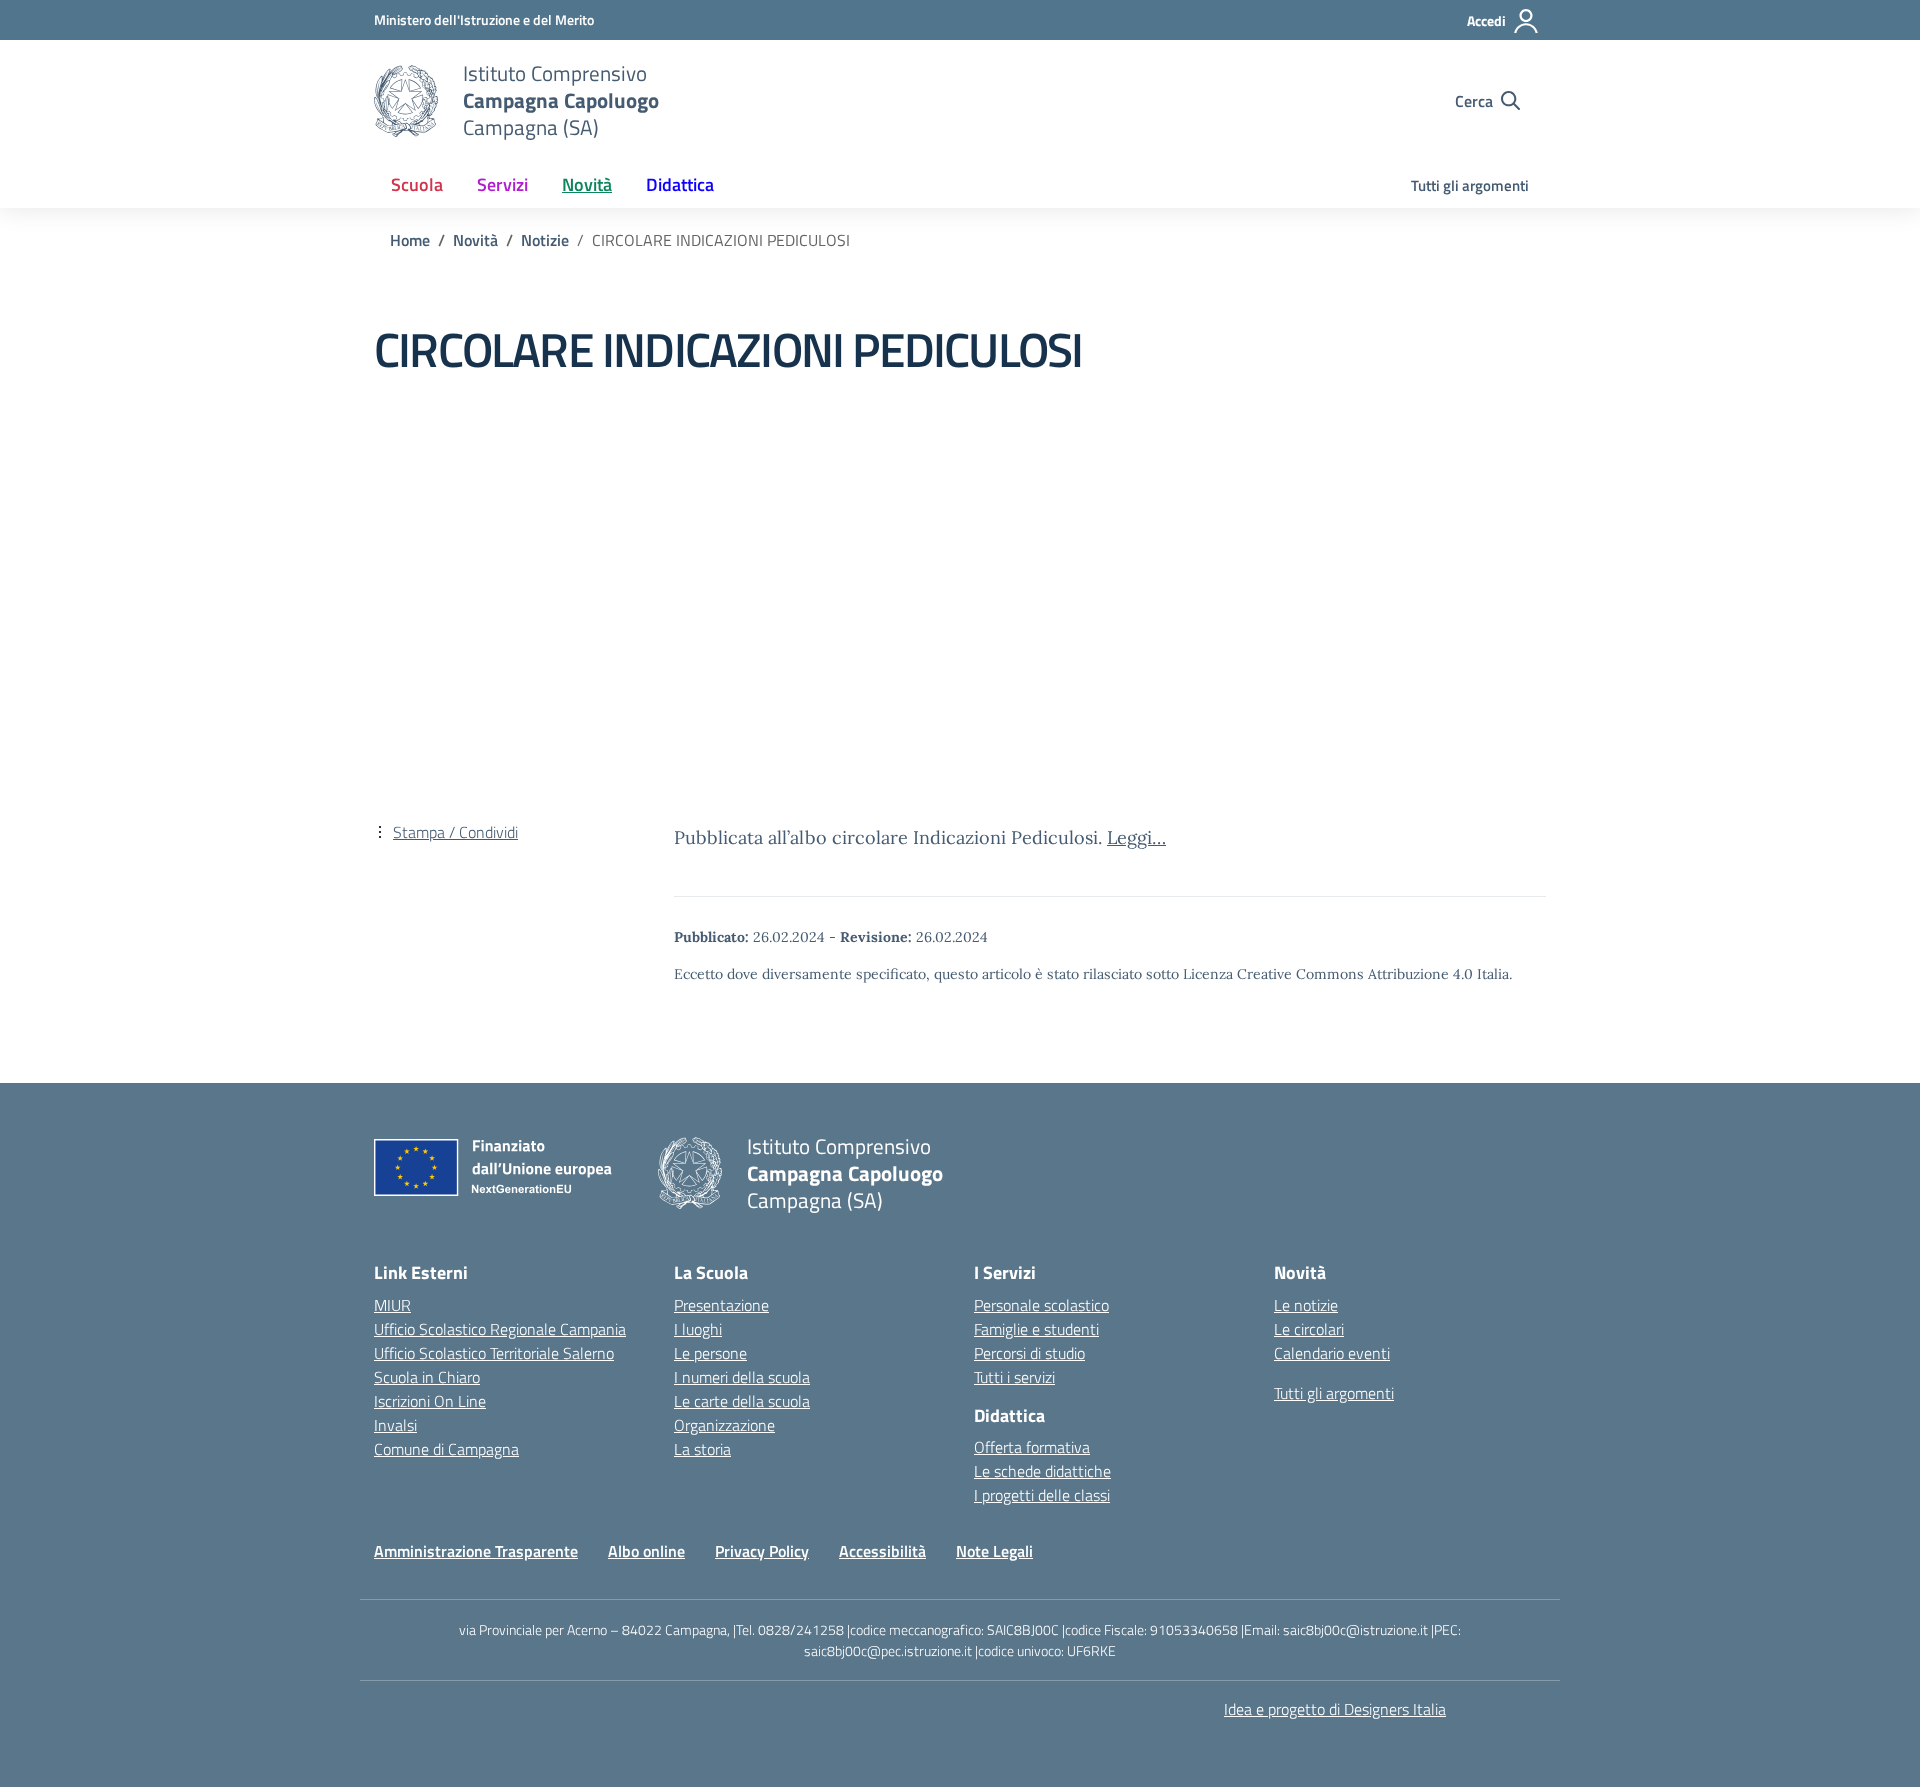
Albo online (646, 1551)
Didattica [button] (680, 184)
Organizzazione (724, 1425)
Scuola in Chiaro (427, 1377)
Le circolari (1309, 1329)
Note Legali (994, 1551)
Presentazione (721, 1305)
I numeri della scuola (742, 1377)
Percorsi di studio (1029, 1353)
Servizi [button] (502, 184)
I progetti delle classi (1042, 1495)
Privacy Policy (762, 1551)
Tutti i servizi (1014, 1377)
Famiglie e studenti (1036, 1329)
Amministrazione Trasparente (476, 1551)
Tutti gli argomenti (1470, 185)
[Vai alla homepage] (406, 101)
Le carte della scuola (742, 1401)
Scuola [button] (417, 184)
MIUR (392, 1305)
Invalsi (395, 1425)
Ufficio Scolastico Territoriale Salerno (494, 1353)
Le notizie (1306, 1305)
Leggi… (1136, 837)
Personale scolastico (1041, 1305)
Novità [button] (587, 184)
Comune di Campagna (446, 1449)
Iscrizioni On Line (430, 1401)
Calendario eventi (1332, 1353)
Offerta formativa (1032, 1447)
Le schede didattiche (1042, 1471)
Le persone (710, 1353)
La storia (702, 1449)
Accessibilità (882, 1551)
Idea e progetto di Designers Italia (1335, 1709)
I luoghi (698, 1329)
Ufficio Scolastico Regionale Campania (500, 1329)
